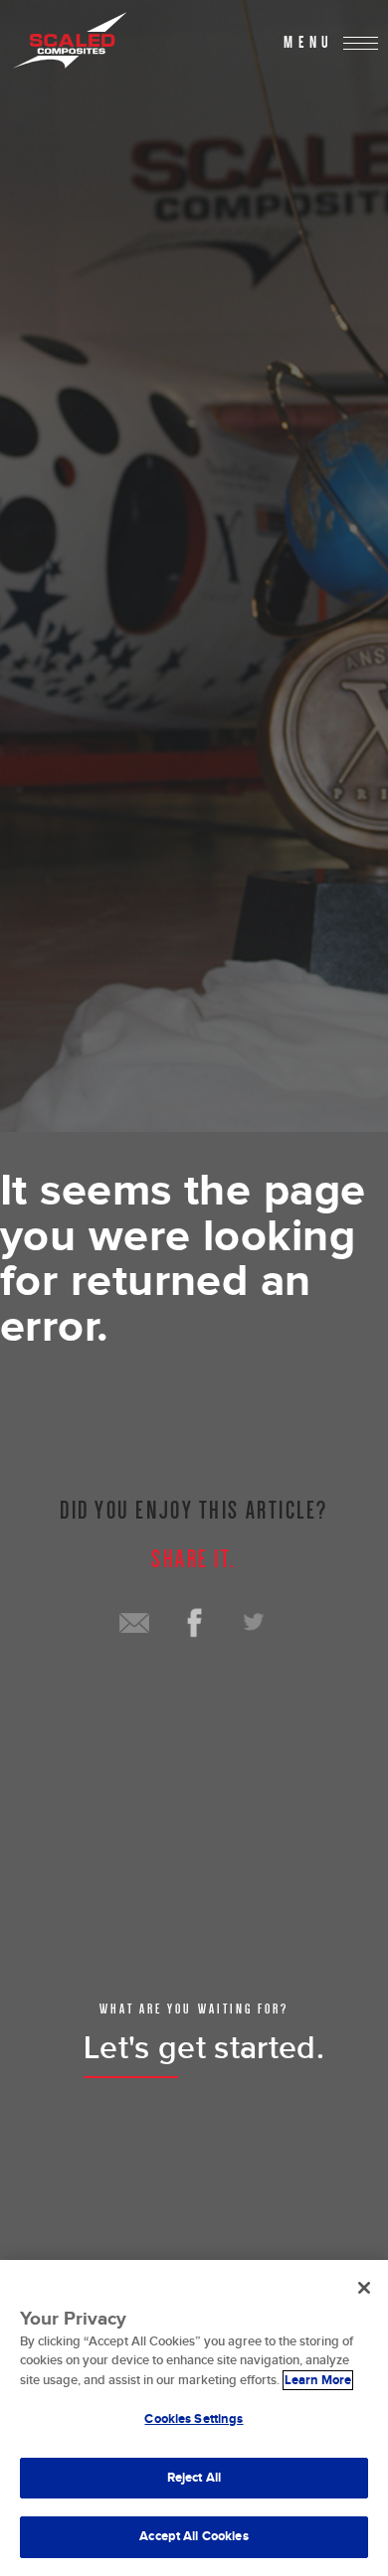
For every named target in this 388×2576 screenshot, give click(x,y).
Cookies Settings (194, 2419)
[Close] (364, 2288)
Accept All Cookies (194, 2536)
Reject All (194, 2478)
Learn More (318, 2380)
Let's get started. (204, 2049)
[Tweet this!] (254, 1623)
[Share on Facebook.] (194, 1623)
